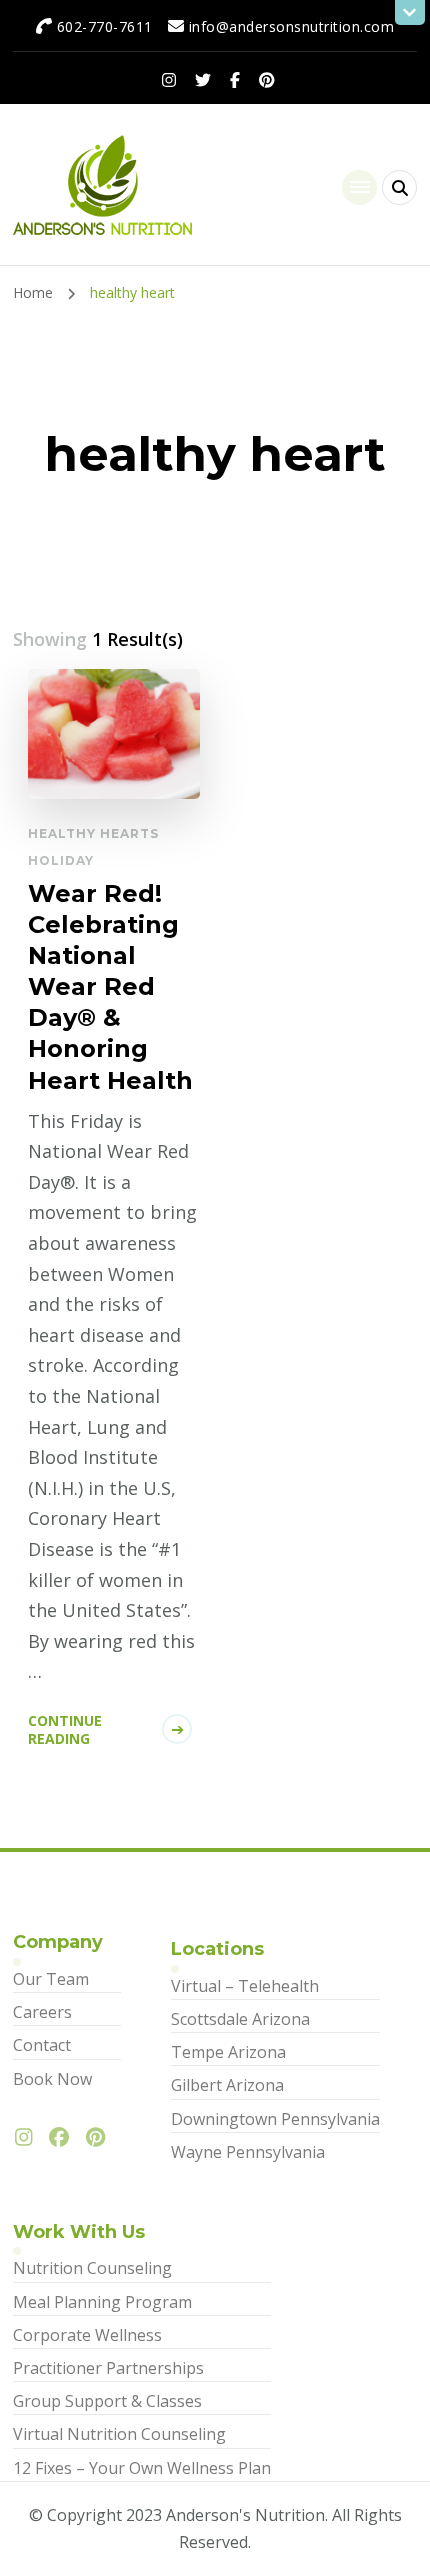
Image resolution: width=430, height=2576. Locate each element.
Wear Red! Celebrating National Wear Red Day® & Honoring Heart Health (110, 987)
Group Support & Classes (107, 2401)
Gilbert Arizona (227, 2085)
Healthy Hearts (93, 833)
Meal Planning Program (102, 2302)
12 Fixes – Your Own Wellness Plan (142, 2468)
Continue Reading (65, 1729)
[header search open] (399, 187)
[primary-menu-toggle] (359, 187)
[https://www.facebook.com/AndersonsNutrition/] (64, 2138)
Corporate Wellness (87, 2335)
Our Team (51, 1979)
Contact (42, 2045)
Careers (42, 2012)
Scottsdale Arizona (240, 2019)
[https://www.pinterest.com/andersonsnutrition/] (100, 2138)
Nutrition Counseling (92, 2268)
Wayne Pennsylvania (248, 2152)
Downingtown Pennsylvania (275, 2119)
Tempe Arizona (228, 2052)
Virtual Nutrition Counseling (119, 2434)
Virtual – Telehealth (245, 1986)
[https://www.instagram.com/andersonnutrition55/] (29, 2138)
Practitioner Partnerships (108, 2368)
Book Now (52, 2079)
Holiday (61, 860)
